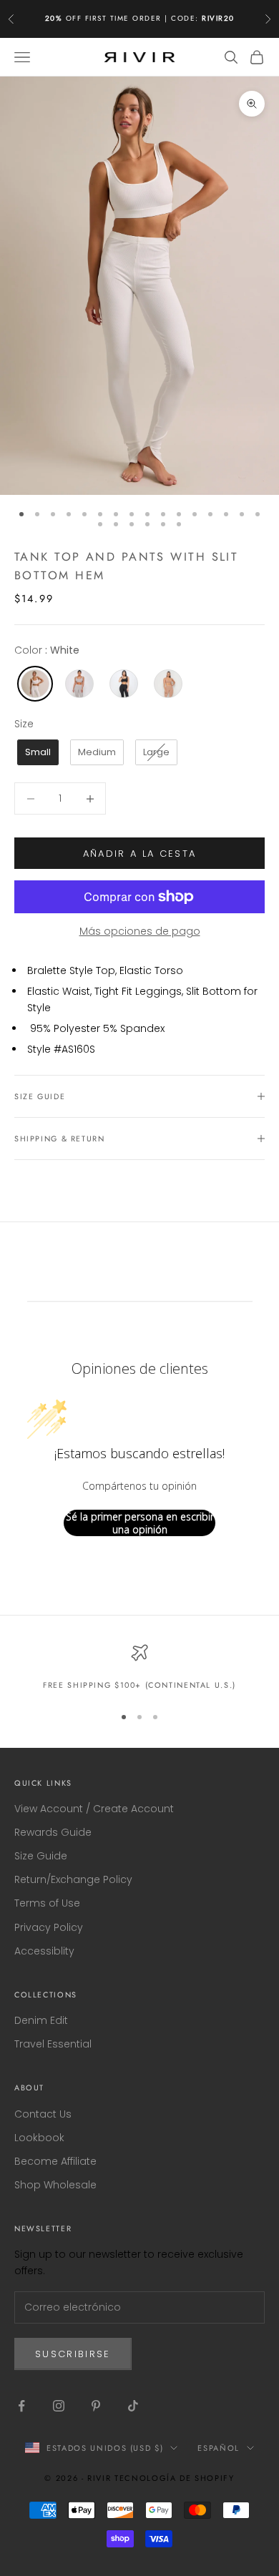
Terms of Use (47, 1903)
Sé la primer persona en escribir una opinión (140, 1523)
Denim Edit (41, 2020)
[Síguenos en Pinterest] (96, 2406)
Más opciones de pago (140, 931)
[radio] (34, 684)
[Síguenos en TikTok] (133, 2406)
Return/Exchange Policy (73, 1879)
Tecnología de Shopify (175, 2478)
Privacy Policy (49, 1927)
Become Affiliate (55, 2161)
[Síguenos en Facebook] (21, 2406)
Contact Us (43, 2114)
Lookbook (39, 2138)
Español (219, 2448)
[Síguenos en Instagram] (59, 2406)
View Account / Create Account (94, 1809)
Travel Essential (53, 2044)
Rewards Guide (53, 1832)
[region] (139, 1668)
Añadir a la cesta (140, 854)
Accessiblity (44, 1951)
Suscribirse (73, 2354)
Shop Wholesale (55, 2185)
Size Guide (41, 1856)
